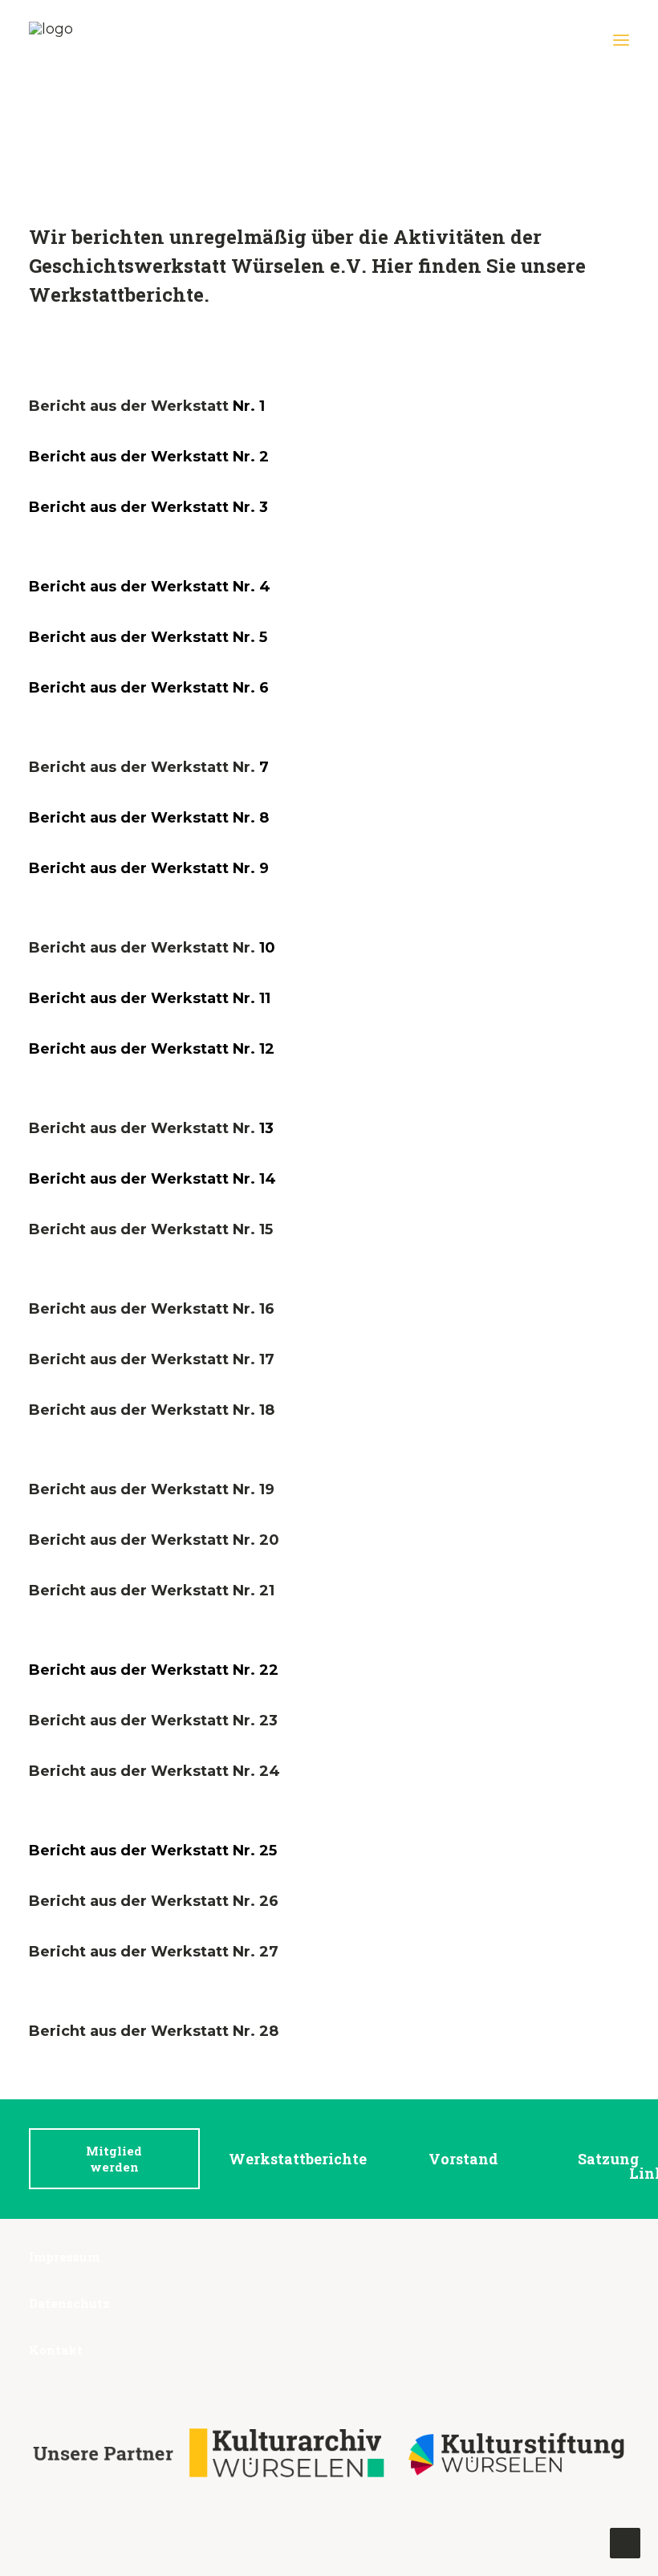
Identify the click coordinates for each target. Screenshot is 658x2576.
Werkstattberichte (298, 2159)
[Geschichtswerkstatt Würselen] (67, 40)
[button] (621, 40)
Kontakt (56, 2350)
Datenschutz (69, 2303)
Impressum (64, 2257)
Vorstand (463, 2159)
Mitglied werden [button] (116, 2159)
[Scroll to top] (625, 2542)
